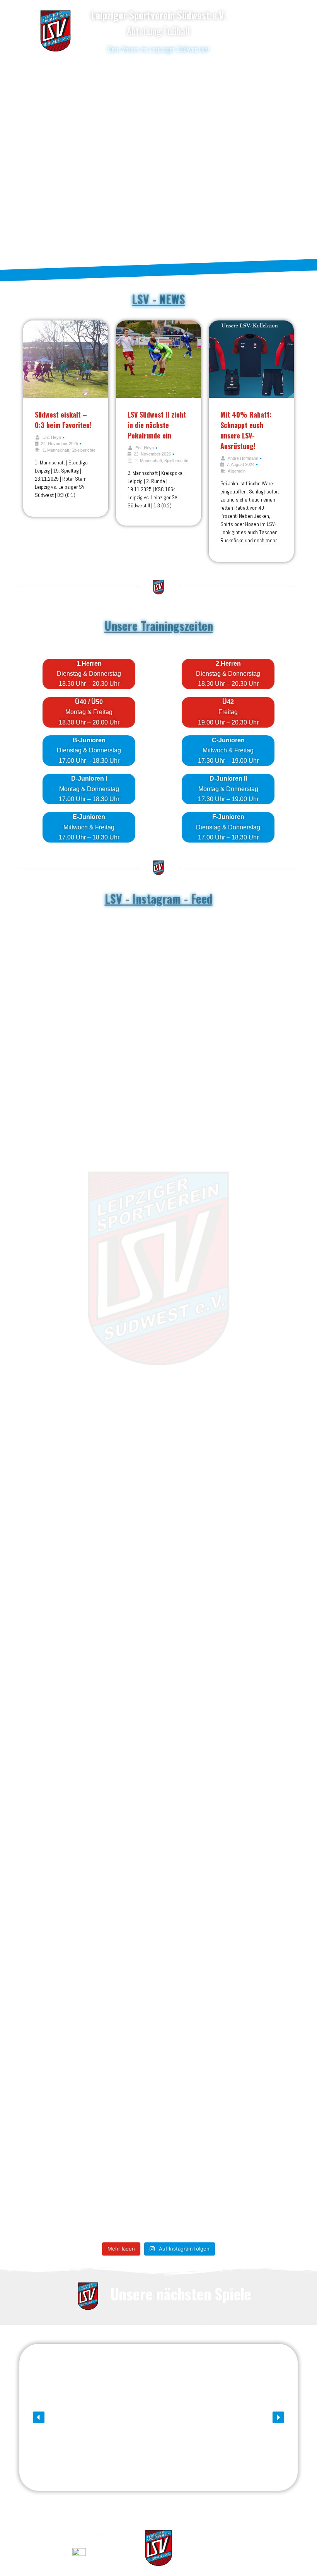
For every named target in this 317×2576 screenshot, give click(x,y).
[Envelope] (262, 45)
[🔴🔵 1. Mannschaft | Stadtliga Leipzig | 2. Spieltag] (60, 1567)
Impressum (289, 2547)
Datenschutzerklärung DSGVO (265, 2534)
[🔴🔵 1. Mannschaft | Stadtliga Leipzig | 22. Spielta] (191, 1562)
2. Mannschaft (149, 461)
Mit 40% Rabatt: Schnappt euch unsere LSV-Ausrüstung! (246, 430)
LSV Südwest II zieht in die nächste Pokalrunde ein (157, 425)
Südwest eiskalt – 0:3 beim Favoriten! (63, 420)
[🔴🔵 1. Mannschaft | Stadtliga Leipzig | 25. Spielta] (257, 1562)
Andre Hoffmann (243, 458)
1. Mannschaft (56, 450)
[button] (39, 2417)
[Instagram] (262, 29)
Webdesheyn (51, 2554)
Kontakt (293, 2559)
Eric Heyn (52, 437)
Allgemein (237, 471)
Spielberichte (84, 450)
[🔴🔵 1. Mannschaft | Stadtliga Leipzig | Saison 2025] (126, 1582)
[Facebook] (262, 14)
